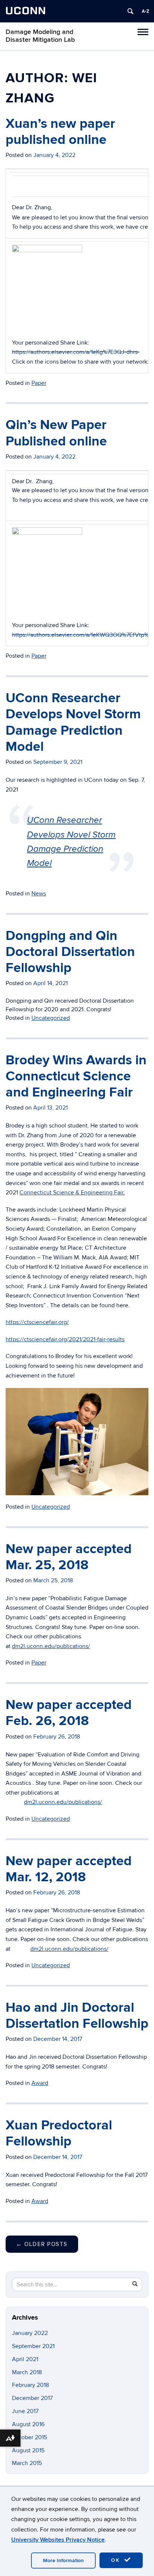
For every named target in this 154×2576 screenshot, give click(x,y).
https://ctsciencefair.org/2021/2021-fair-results (65, 1339)
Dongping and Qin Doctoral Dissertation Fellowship (70, 952)
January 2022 (30, 2333)
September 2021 (33, 2346)
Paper (39, 383)
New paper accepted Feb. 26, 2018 (69, 1713)
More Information (63, 2560)
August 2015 (28, 2450)
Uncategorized (51, 1018)
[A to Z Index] (145, 11)
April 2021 (25, 2359)
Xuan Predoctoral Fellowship (59, 2133)
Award (40, 2083)
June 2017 (25, 2411)
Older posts (42, 2244)
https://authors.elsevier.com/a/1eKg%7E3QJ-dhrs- (76, 352)
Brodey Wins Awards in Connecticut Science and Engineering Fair (76, 1076)
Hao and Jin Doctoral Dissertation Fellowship (77, 2016)
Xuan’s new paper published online (60, 132)
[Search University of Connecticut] (130, 11)
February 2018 (30, 2385)
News (39, 894)
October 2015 (30, 2437)
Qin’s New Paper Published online (56, 433)
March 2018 (27, 2372)
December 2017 (32, 2398)
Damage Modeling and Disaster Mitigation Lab (40, 36)
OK (117, 2560)
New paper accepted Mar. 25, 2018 (69, 1557)
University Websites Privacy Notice (58, 2540)
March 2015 (27, 2463)
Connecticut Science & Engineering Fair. (72, 1193)
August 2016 (28, 2424)
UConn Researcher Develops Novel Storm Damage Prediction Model (73, 722)
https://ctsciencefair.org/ (37, 1322)
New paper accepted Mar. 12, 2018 (69, 1869)
